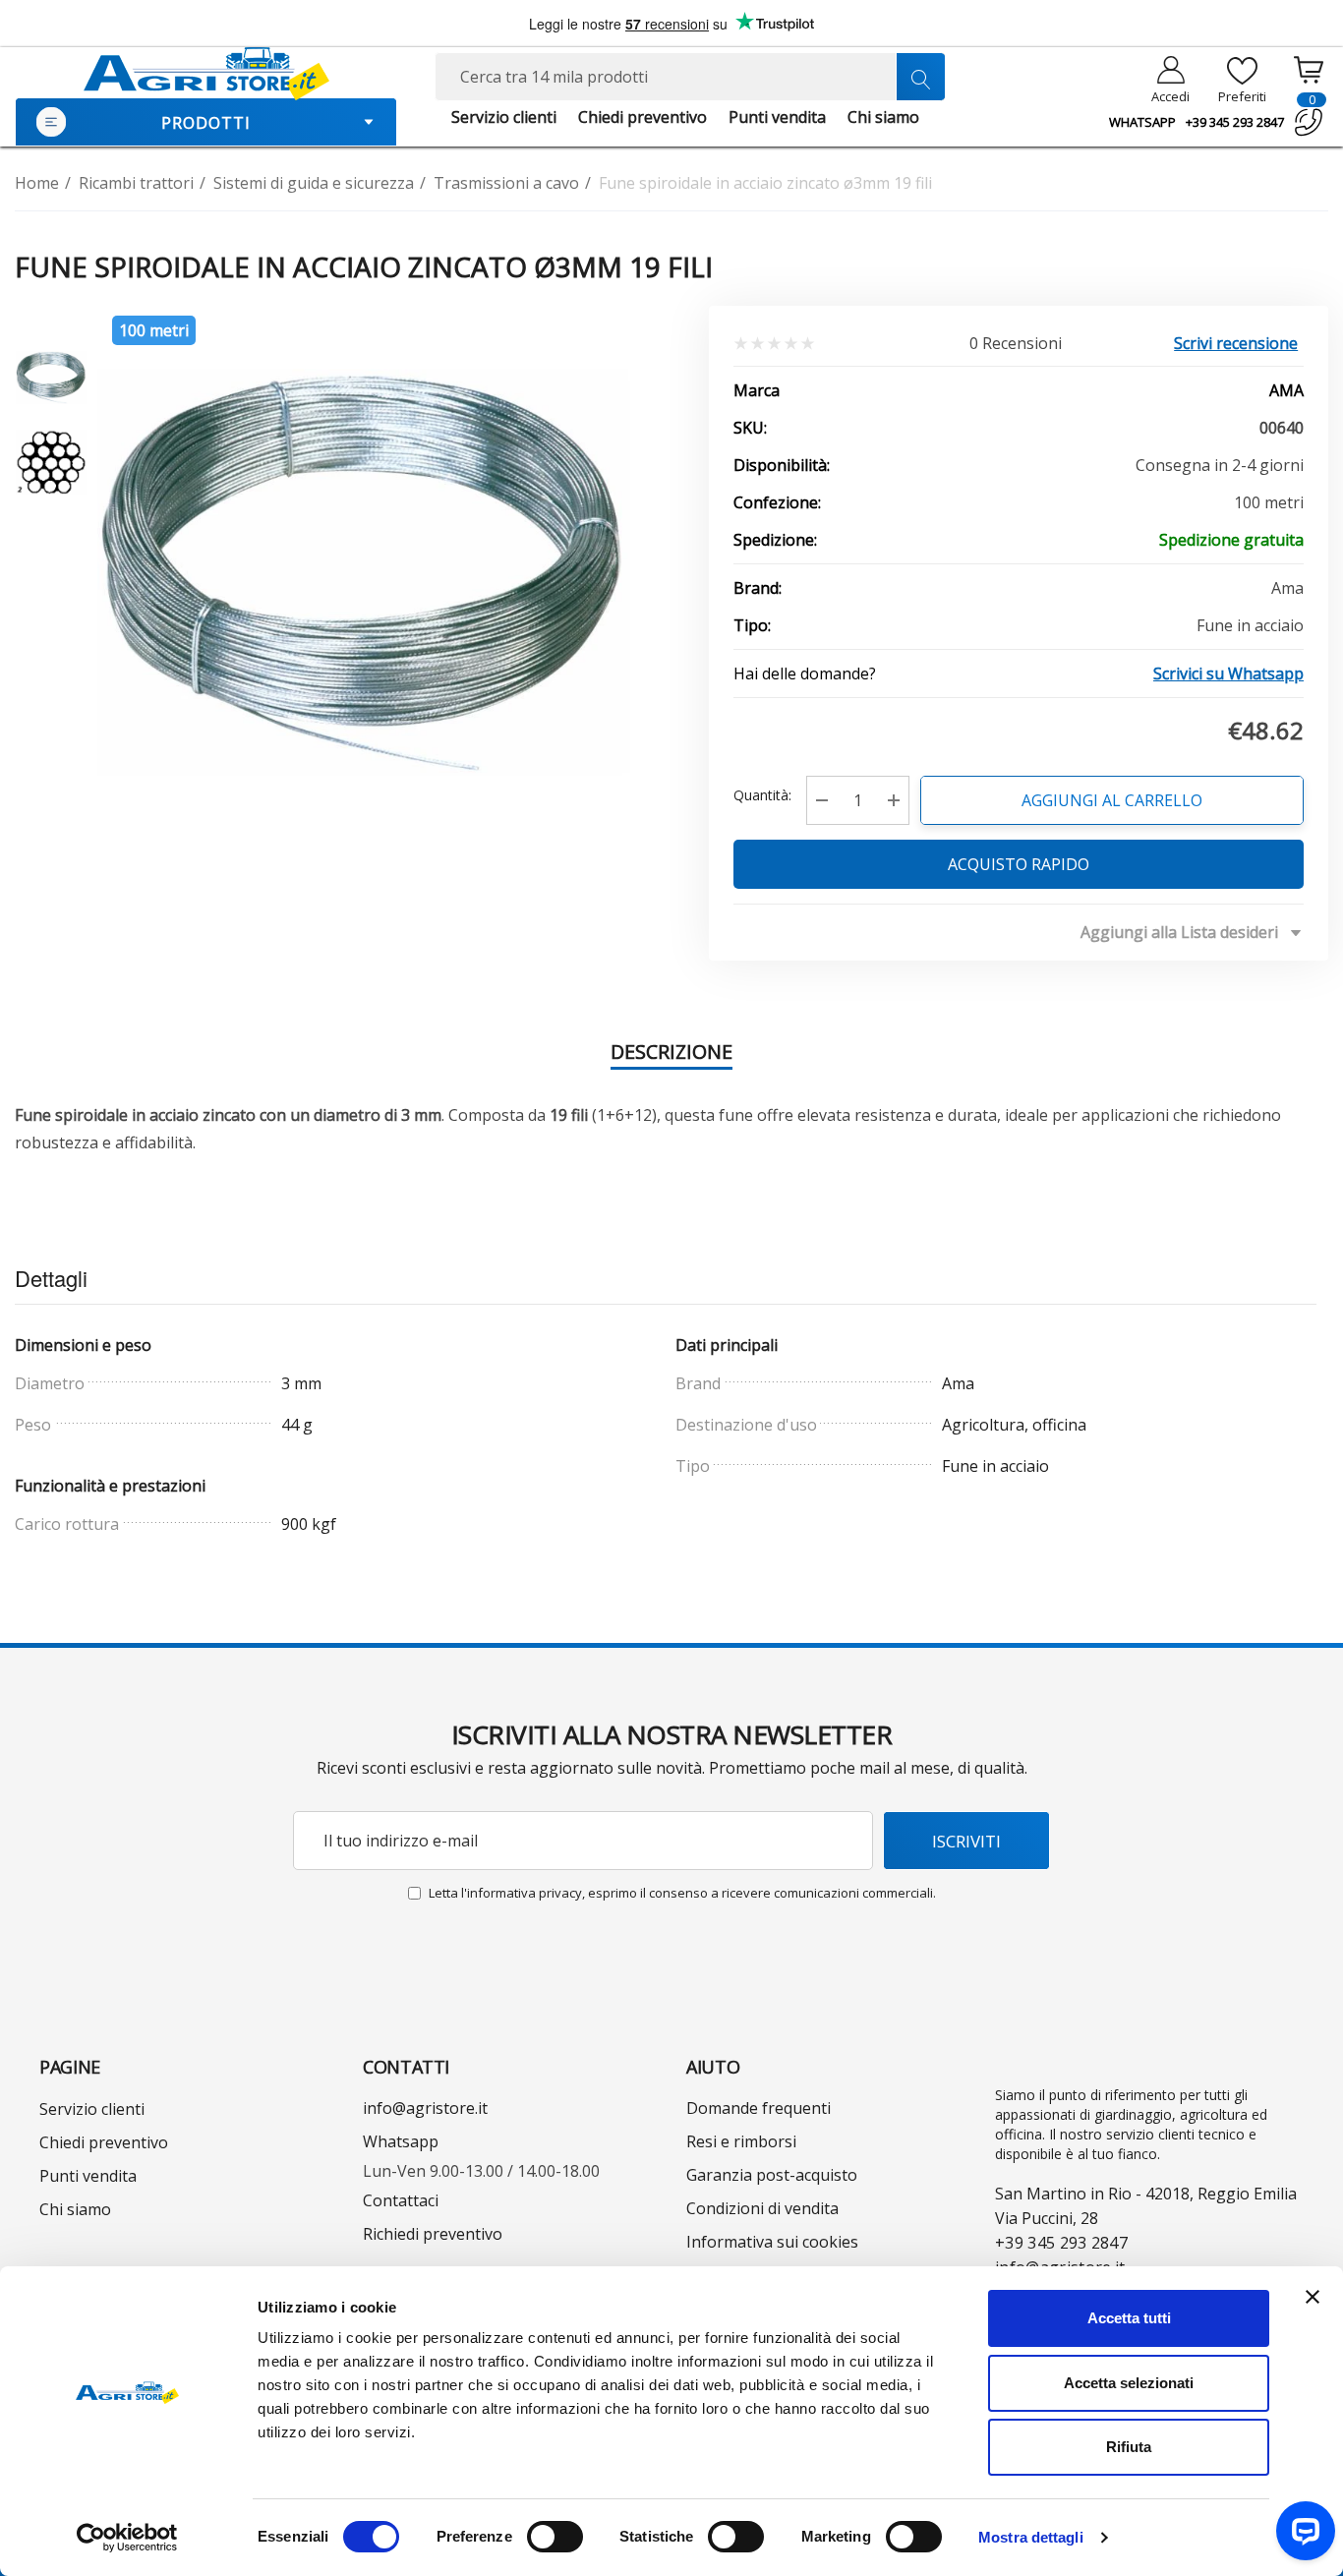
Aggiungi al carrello (1112, 800)
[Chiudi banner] (1313, 2297)
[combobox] (690, 77)
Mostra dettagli (1031, 2537)
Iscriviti (966, 1841)
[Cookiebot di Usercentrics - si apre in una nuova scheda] (127, 2538)
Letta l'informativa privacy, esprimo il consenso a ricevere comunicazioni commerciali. (682, 1893)
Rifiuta (1129, 2447)
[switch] (555, 2537)
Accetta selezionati (1129, 2383)
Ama (1286, 390)
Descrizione (671, 1052)
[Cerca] (920, 77)
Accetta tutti (1129, 2318)
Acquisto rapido (1019, 864)
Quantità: (762, 795)
